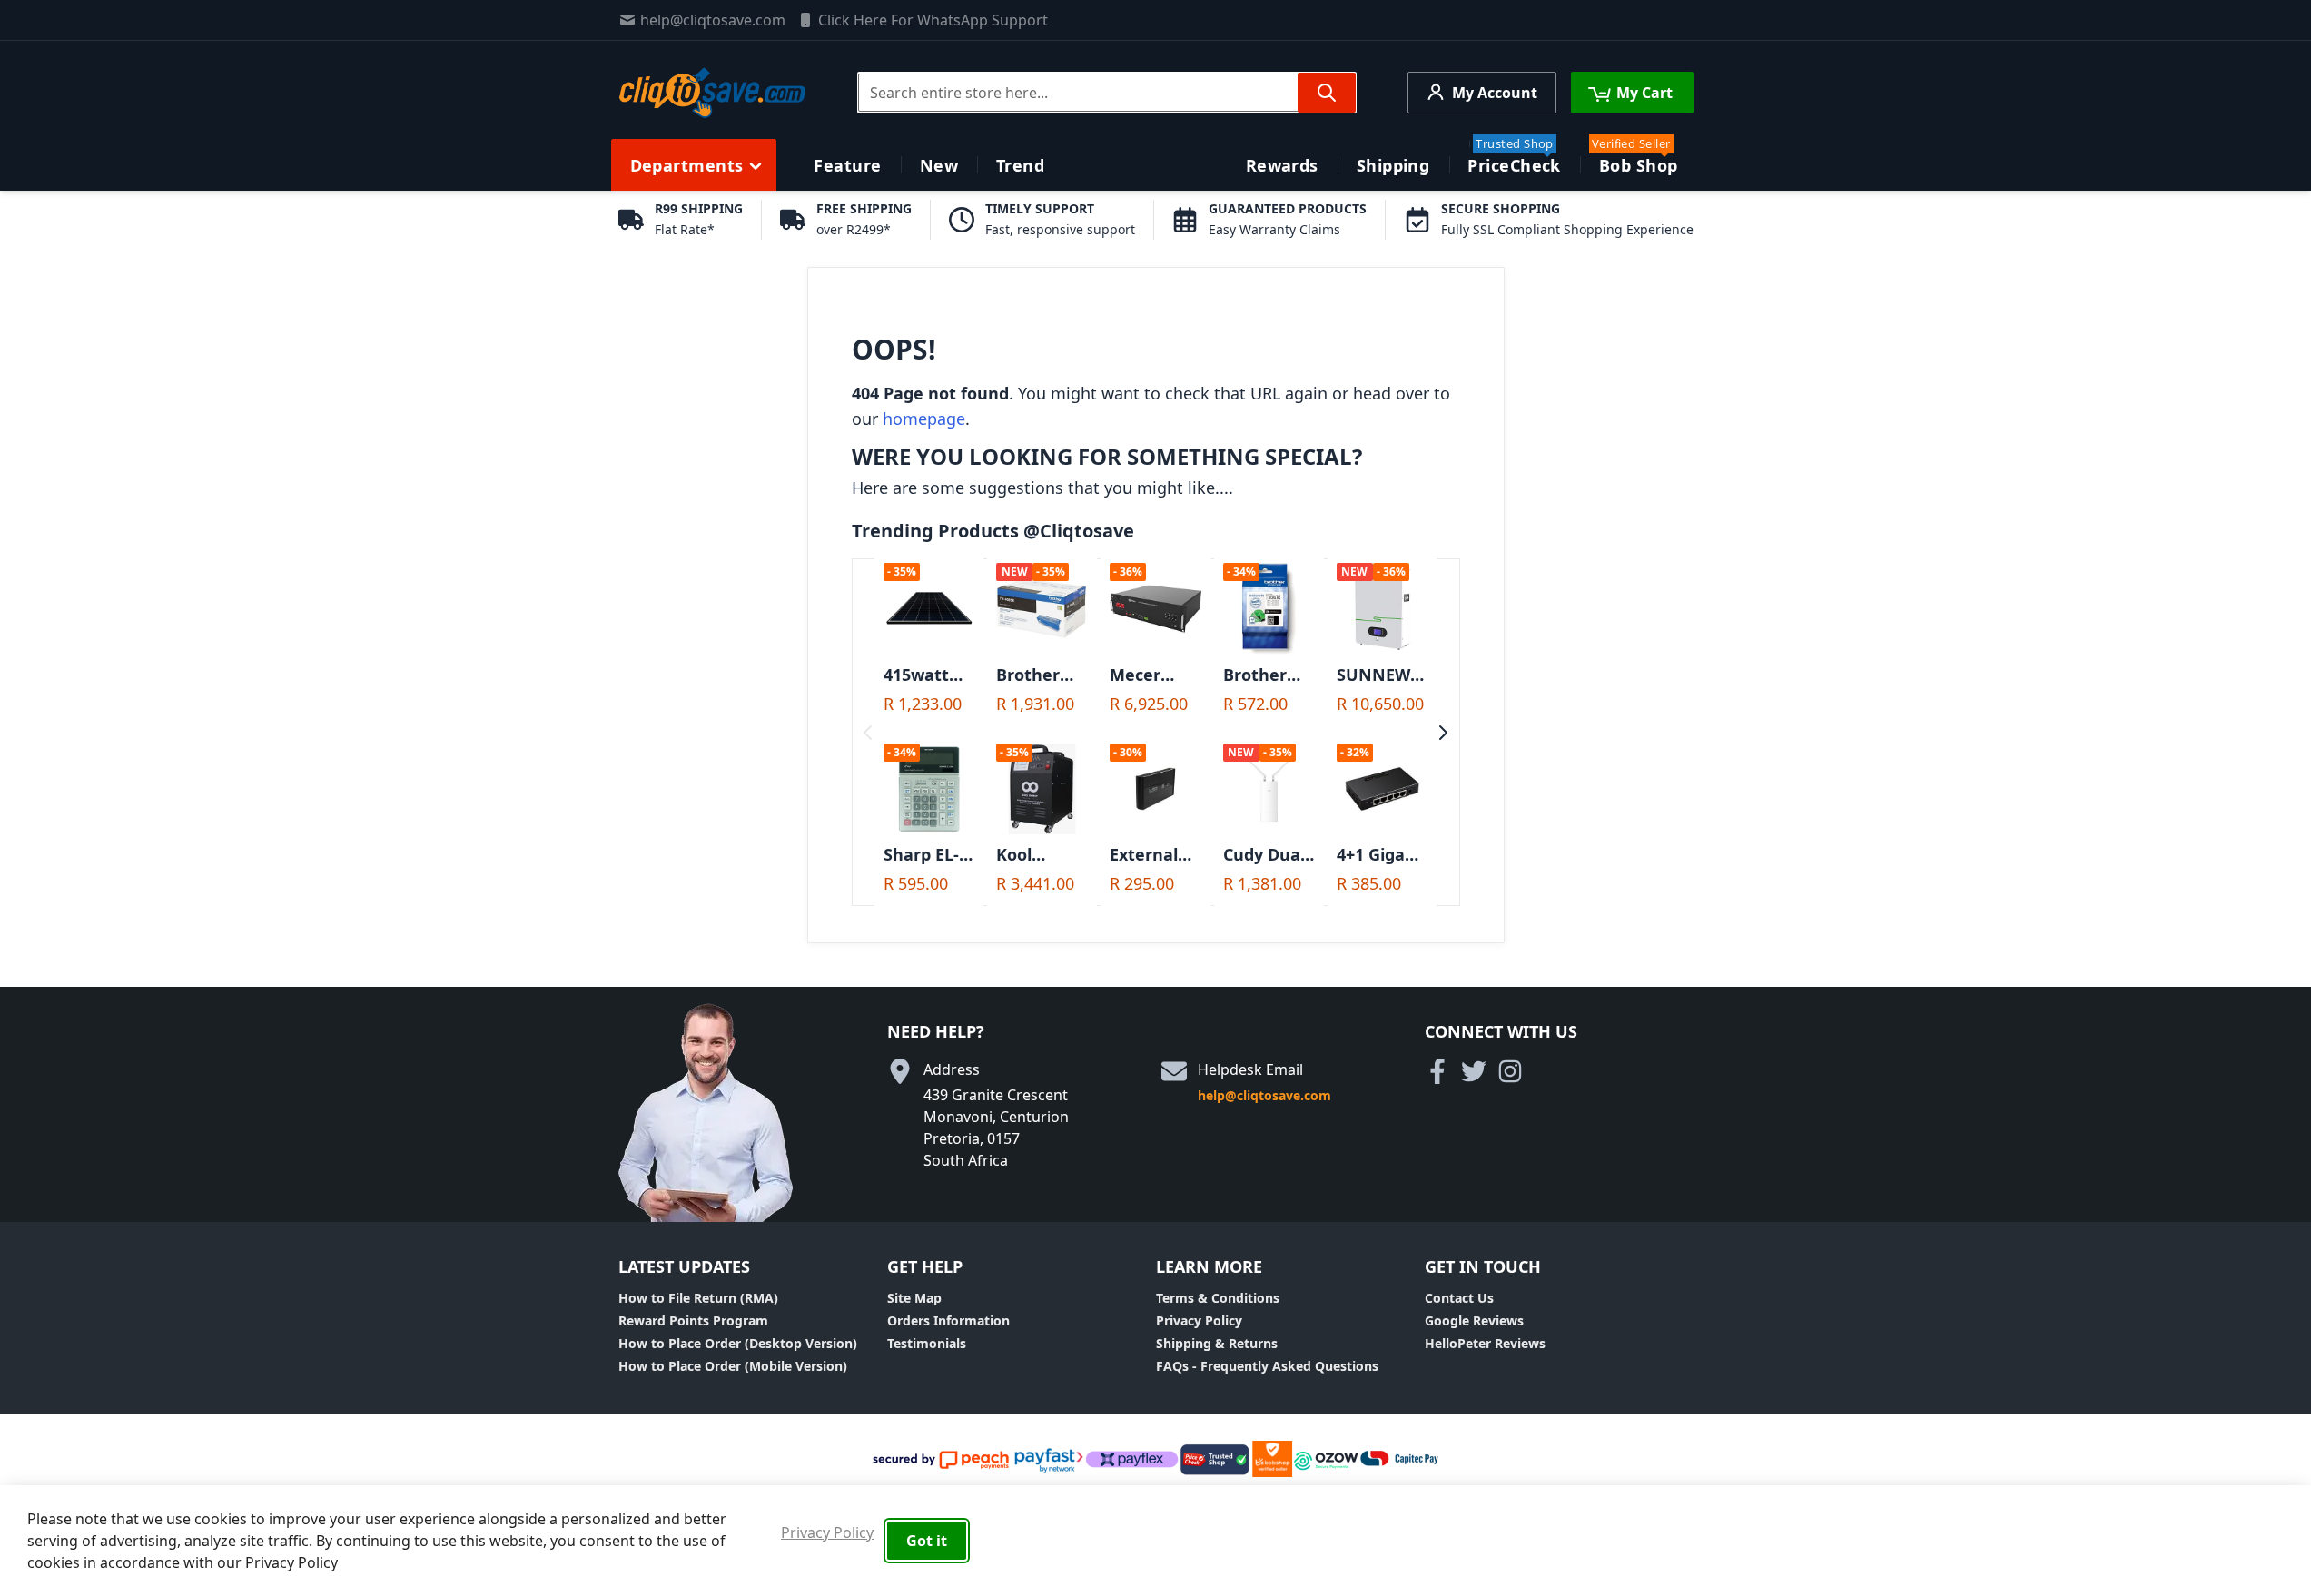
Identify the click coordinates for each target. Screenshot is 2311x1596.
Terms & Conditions (1218, 1298)
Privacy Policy (1199, 1320)
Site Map (914, 1298)
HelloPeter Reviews (1485, 1343)
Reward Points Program (693, 1320)
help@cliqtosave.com (713, 20)
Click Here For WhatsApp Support (933, 20)
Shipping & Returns (1217, 1343)
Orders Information (948, 1320)
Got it (927, 1541)
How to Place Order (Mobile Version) (733, 1366)
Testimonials (927, 1343)
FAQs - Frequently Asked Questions (1267, 1366)
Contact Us (1459, 1298)
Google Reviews (1474, 1320)
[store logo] (712, 93)
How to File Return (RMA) (698, 1298)
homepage (924, 419)
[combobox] (1107, 93)
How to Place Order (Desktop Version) (738, 1343)
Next (1443, 733)
